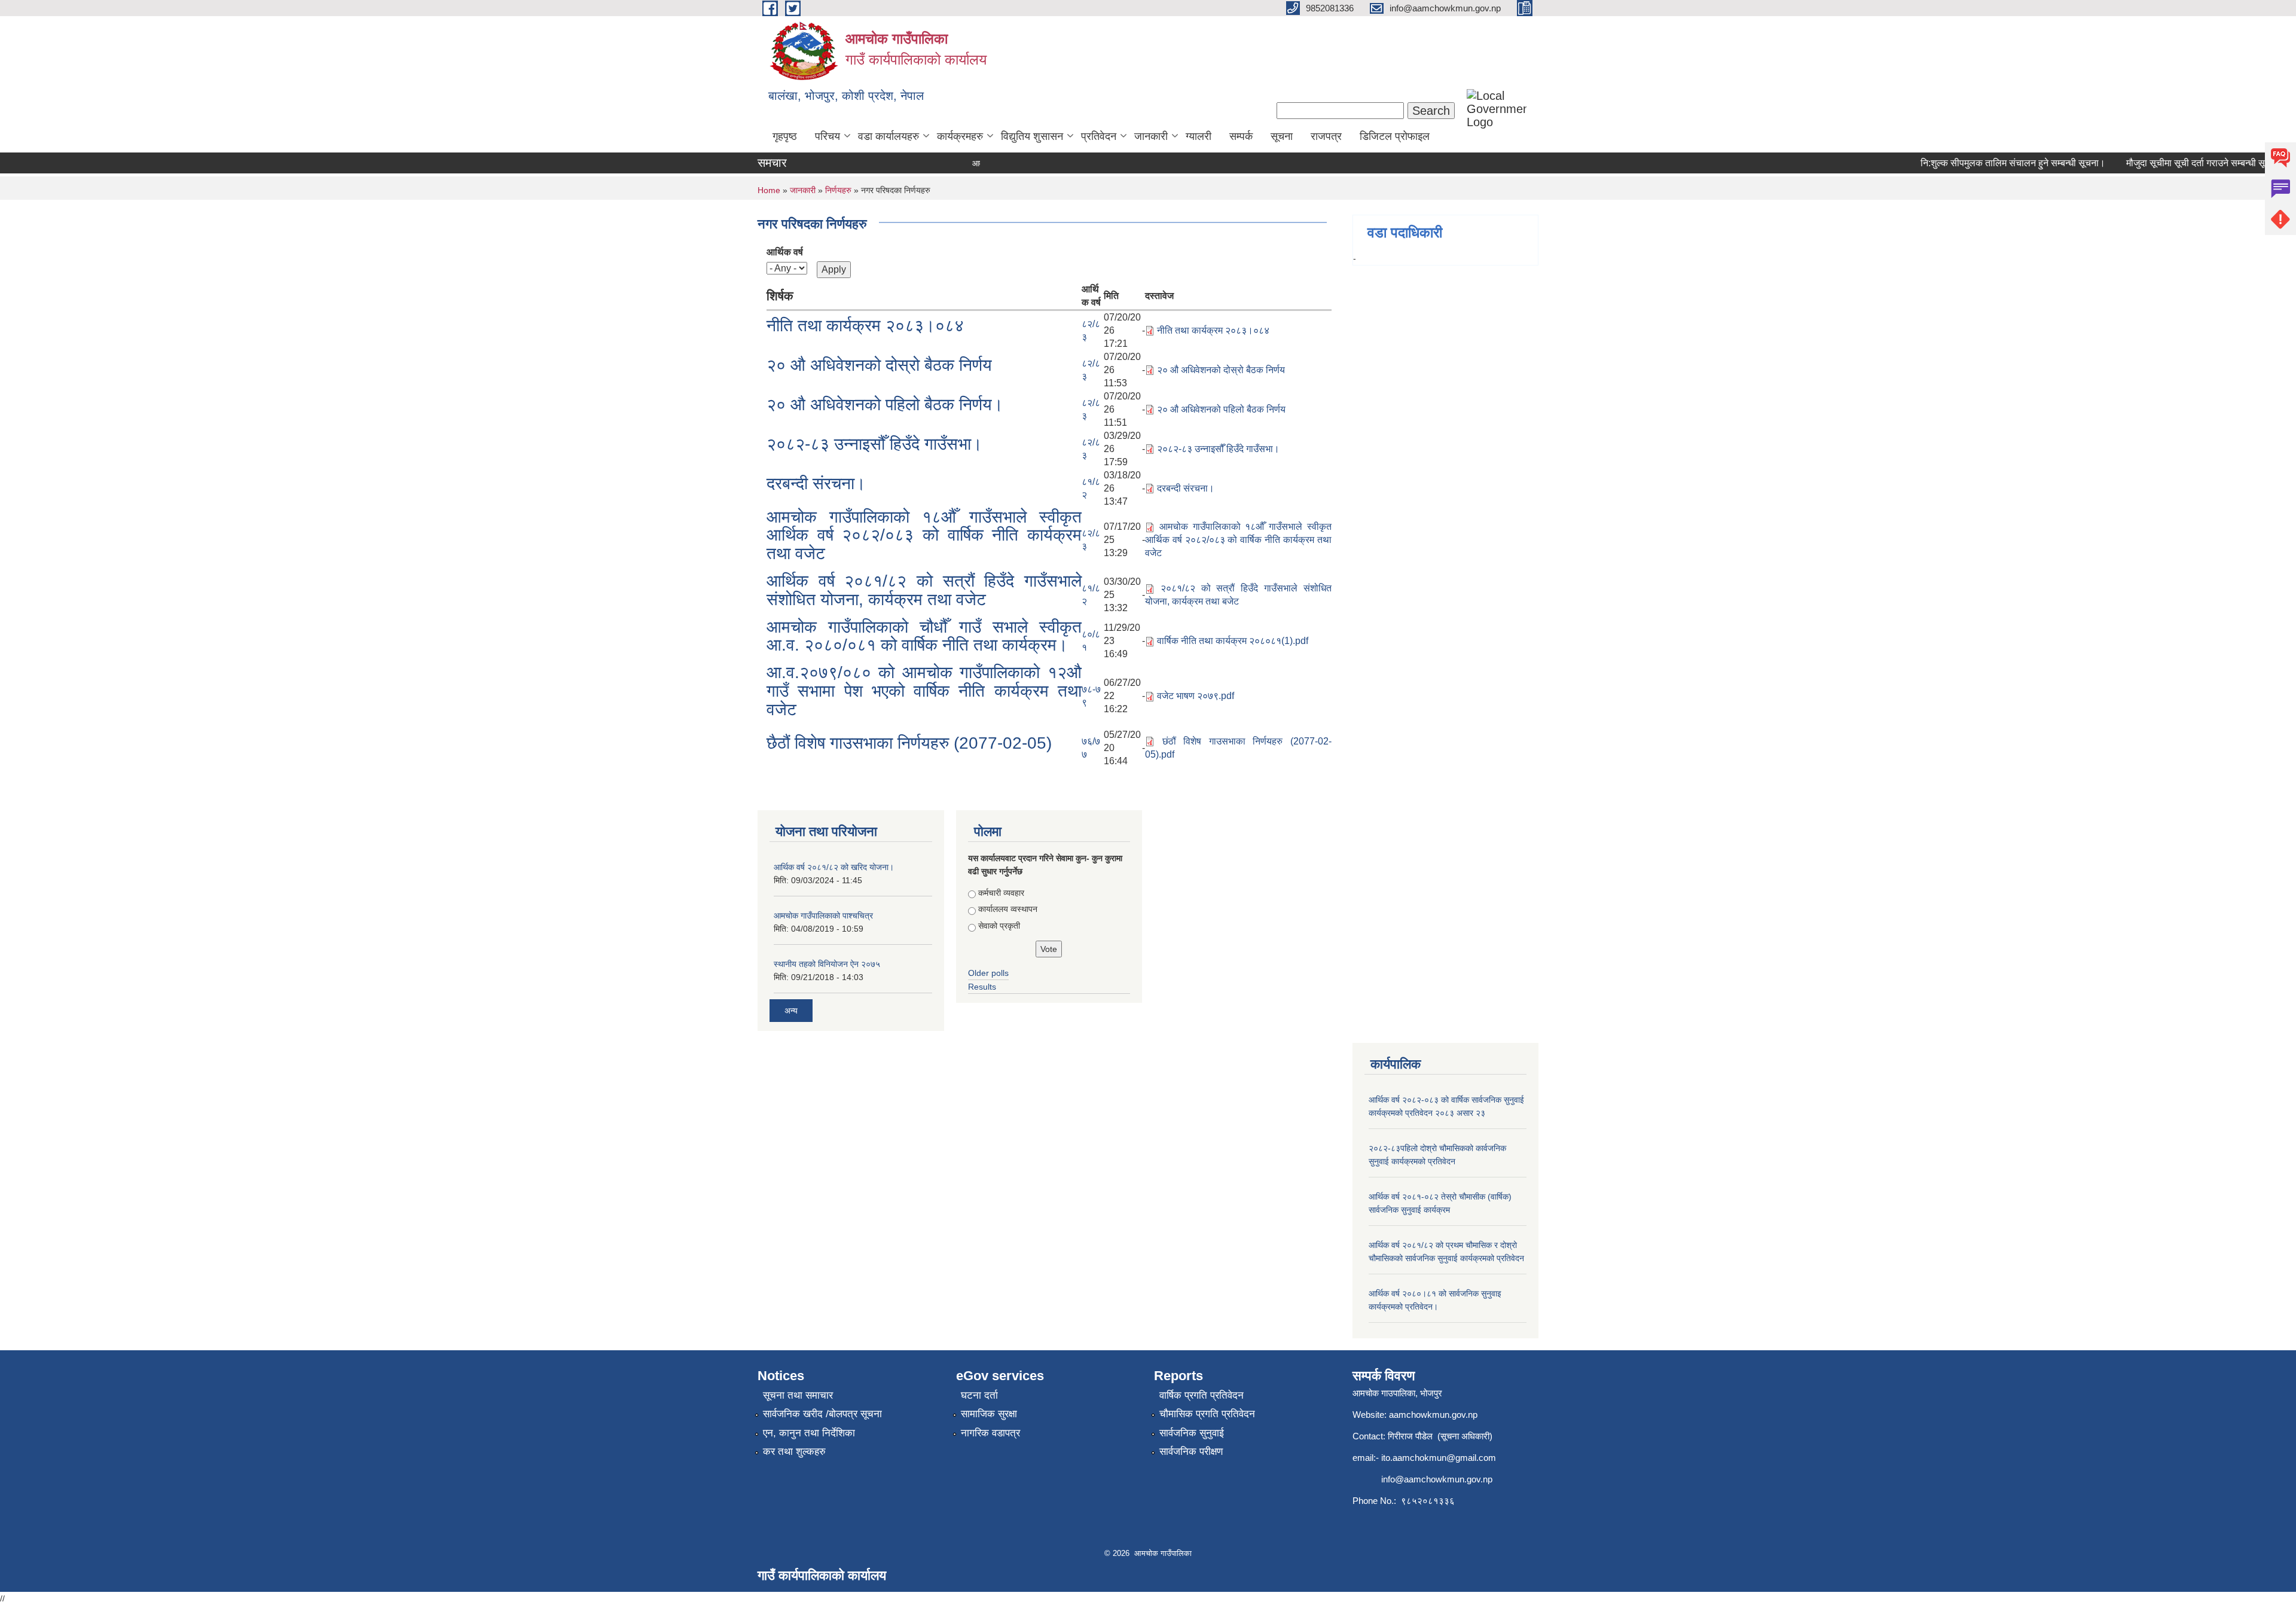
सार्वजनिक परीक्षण (1191, 1452)
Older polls (988, 973)
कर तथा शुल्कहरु (794, 1452)
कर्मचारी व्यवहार (1001, 893)
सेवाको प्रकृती (999, 926)
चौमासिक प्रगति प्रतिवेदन (1207, 1414)
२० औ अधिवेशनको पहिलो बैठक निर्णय (1221, 409)
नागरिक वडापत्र (990, 1433)
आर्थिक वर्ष (785, 252)
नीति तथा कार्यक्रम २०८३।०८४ (865, 326)
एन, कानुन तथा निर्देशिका (809, 1433)
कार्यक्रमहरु (960, 136)
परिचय (828, 136)
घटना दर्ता (979, 1395)
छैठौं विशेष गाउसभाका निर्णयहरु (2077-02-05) (909, 743)
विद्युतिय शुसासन (1032, 136)
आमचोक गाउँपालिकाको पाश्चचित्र (823, 916)
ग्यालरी (1199, 136)
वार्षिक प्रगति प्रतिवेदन (1202, 1395)
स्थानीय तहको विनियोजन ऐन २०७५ (827, 964)
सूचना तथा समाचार (798, 1395)
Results (982, 987)
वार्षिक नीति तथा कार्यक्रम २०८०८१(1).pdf (1233, 641)
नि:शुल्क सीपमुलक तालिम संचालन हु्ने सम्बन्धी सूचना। (1979, 163)
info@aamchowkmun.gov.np (1437, 1479)
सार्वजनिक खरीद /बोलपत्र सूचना (822, 1414)
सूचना (1282, 136)
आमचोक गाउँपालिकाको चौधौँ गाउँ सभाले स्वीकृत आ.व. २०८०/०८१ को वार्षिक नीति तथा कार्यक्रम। (924, 636)
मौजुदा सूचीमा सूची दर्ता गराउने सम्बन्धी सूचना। (2172, 163)
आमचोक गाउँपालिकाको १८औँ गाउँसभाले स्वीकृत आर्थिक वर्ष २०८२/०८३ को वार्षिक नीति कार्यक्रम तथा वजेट (924, 535)
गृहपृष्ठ (785, 136)
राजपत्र (1326, 136)
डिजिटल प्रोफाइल (1395, 136)
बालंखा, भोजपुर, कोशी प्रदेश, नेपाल (846, 96)
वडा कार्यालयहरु (889, 136)
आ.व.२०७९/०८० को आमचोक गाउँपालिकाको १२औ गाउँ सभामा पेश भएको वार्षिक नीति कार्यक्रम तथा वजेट (924, 691)
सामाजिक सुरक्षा (989, 1414)
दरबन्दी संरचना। (816, 483)
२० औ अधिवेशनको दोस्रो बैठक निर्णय (879, 365)
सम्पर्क (1241, 136)
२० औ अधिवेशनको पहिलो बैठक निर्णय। (885, 405)
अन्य (791, 1011)
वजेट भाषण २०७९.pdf (1196, 696)
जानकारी (1151, 136)
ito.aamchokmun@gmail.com (1439, 1458)
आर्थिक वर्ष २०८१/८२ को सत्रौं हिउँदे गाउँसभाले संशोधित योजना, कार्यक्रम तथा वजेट (924, 590)
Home (769, 190)
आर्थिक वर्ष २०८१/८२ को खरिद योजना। (834, 867)
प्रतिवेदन (1099, 136)
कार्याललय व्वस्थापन (1008, 909)
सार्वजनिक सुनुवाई (1192, 1433)
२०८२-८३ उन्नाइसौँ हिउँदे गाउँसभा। (874, 444)
